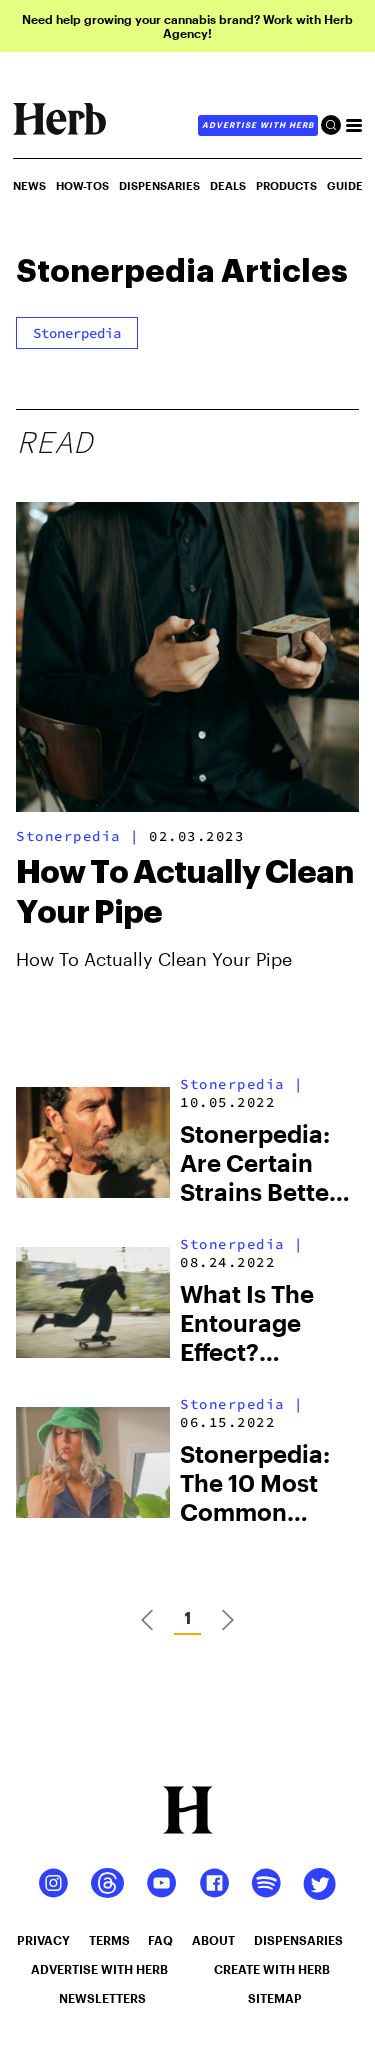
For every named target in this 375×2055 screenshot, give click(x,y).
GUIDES (348, 185)
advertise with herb (258, 125)
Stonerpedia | (78, 836)
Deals (228, 185)
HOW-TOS (82, 185)
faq (160, 1940)
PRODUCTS (286, 185)
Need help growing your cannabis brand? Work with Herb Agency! (187, 26)
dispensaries (298, 1940)
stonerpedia (77, 333)
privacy (43, 1940)
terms (109, 1940)
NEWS (29, 185)
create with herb (272, 1969)
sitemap (275, 1998)
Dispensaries (159, 185)
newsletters (102, 1998)
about (213, 1940)
